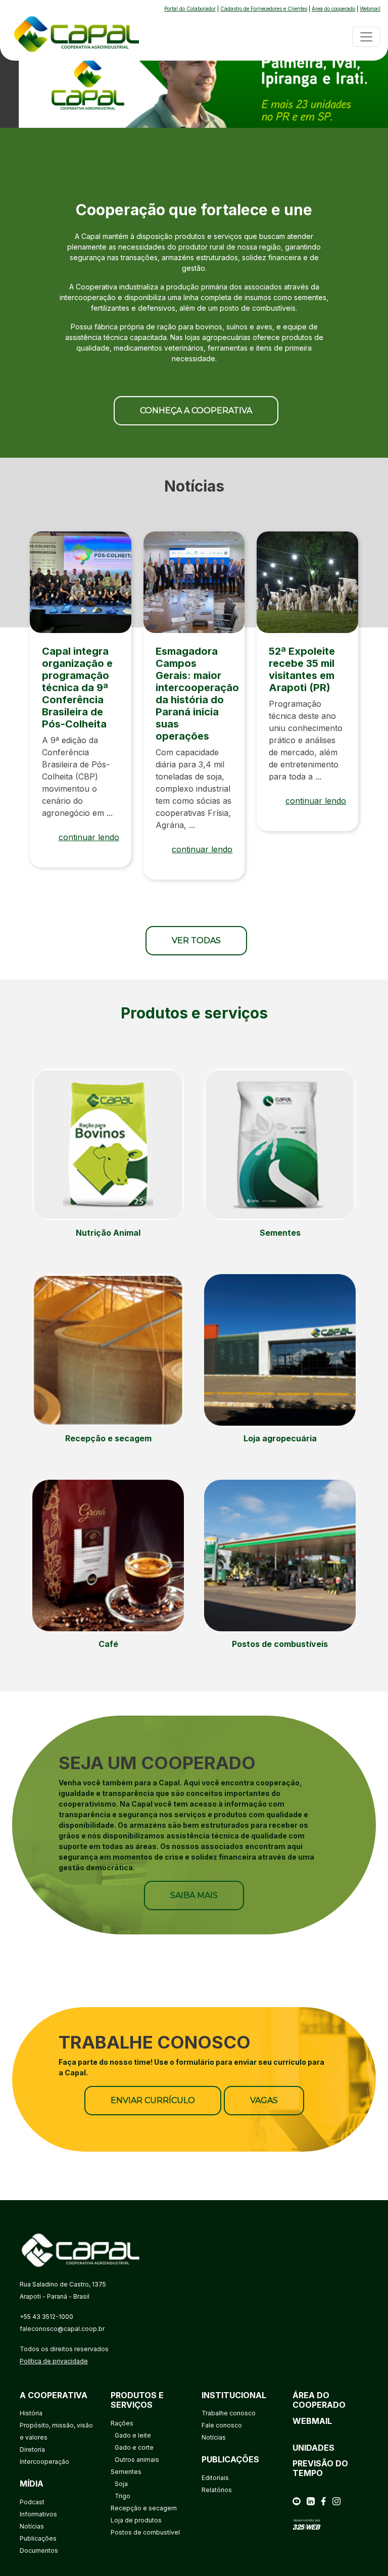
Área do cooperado (333, 9)
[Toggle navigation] (366, 37)
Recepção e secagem (144, 2508)
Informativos (38, 2514)
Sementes (126, 2472)
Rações (122, 2423)
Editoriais (215, 2478)
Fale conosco (222, 2425)
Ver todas (196, 940)
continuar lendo (89, 837)
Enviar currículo (153, 2100)
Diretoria (32, 2449)
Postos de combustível (145, 2532)
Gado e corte (134, 2447)
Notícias (32, 2526)
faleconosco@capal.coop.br (62, 2329)
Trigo (123, 2496)
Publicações (38, 2538)
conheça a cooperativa (196, 410)
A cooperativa (54, 2395)
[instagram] (336, 2500)
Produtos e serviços (137, 2400)
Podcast (32, 2502)
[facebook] (323, 2500)
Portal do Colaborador (190, 9)
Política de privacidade (54, 2361)
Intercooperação (44, 2462)
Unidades (313, 2448)
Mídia (32, 2484)
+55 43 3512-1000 (46, 2317)
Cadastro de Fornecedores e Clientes (264, 9)
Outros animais (137, 2460)
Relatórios (217, 2490)
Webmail (370, 9)
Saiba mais (194, 1895)
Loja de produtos (136, 2520)
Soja (121, 2484)
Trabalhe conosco (229, 2413)
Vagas (264, 2100)
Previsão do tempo (320, 2468)
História (31, 2413)
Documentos (39, 2550)
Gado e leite (133, 2435)
